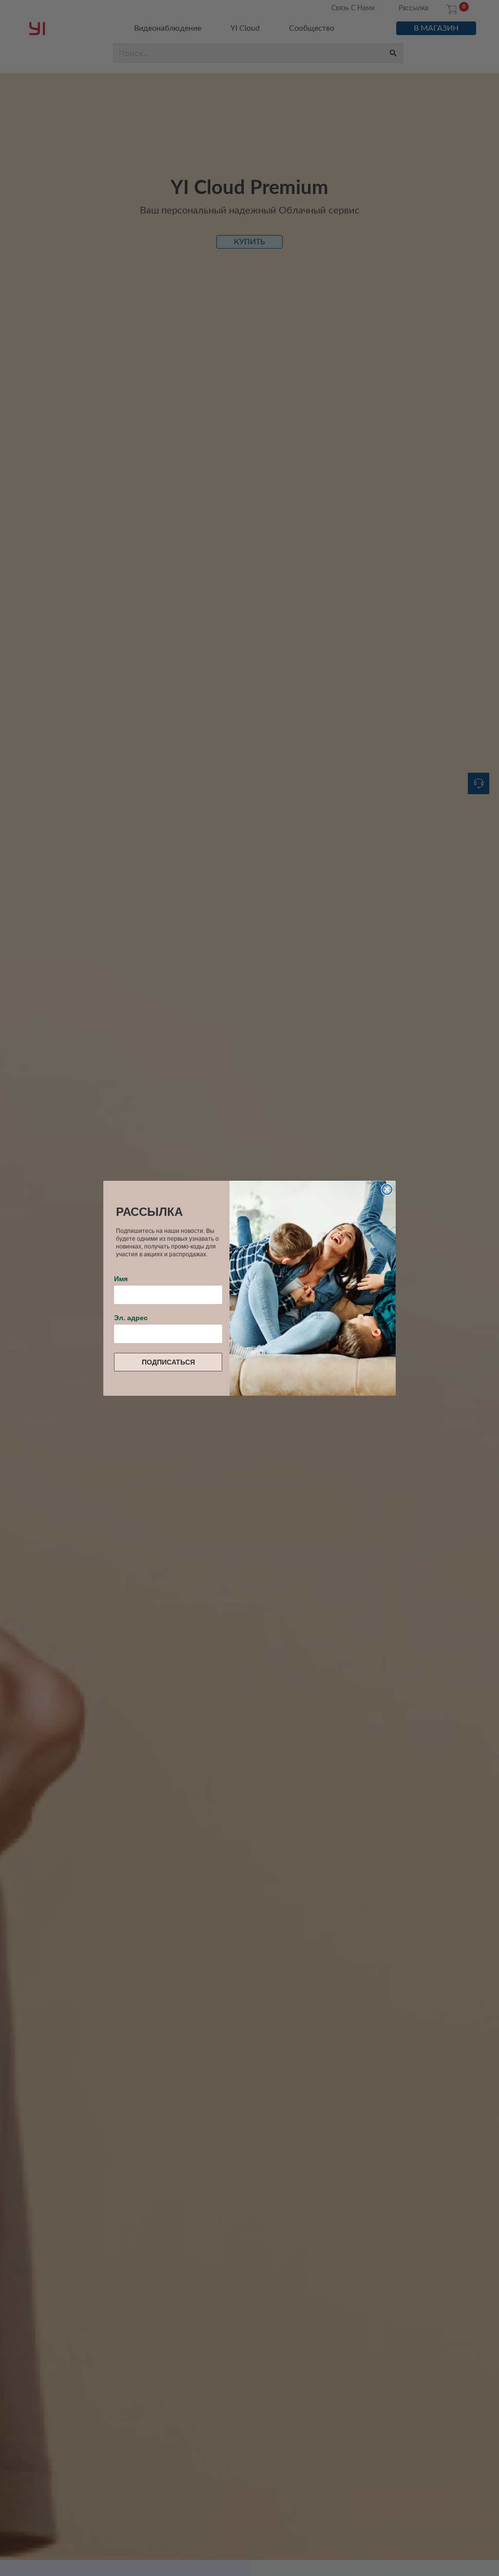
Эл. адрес (131, 1318)
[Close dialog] (387, 1190)
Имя (121, 1279)
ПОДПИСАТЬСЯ (168, 1362)
